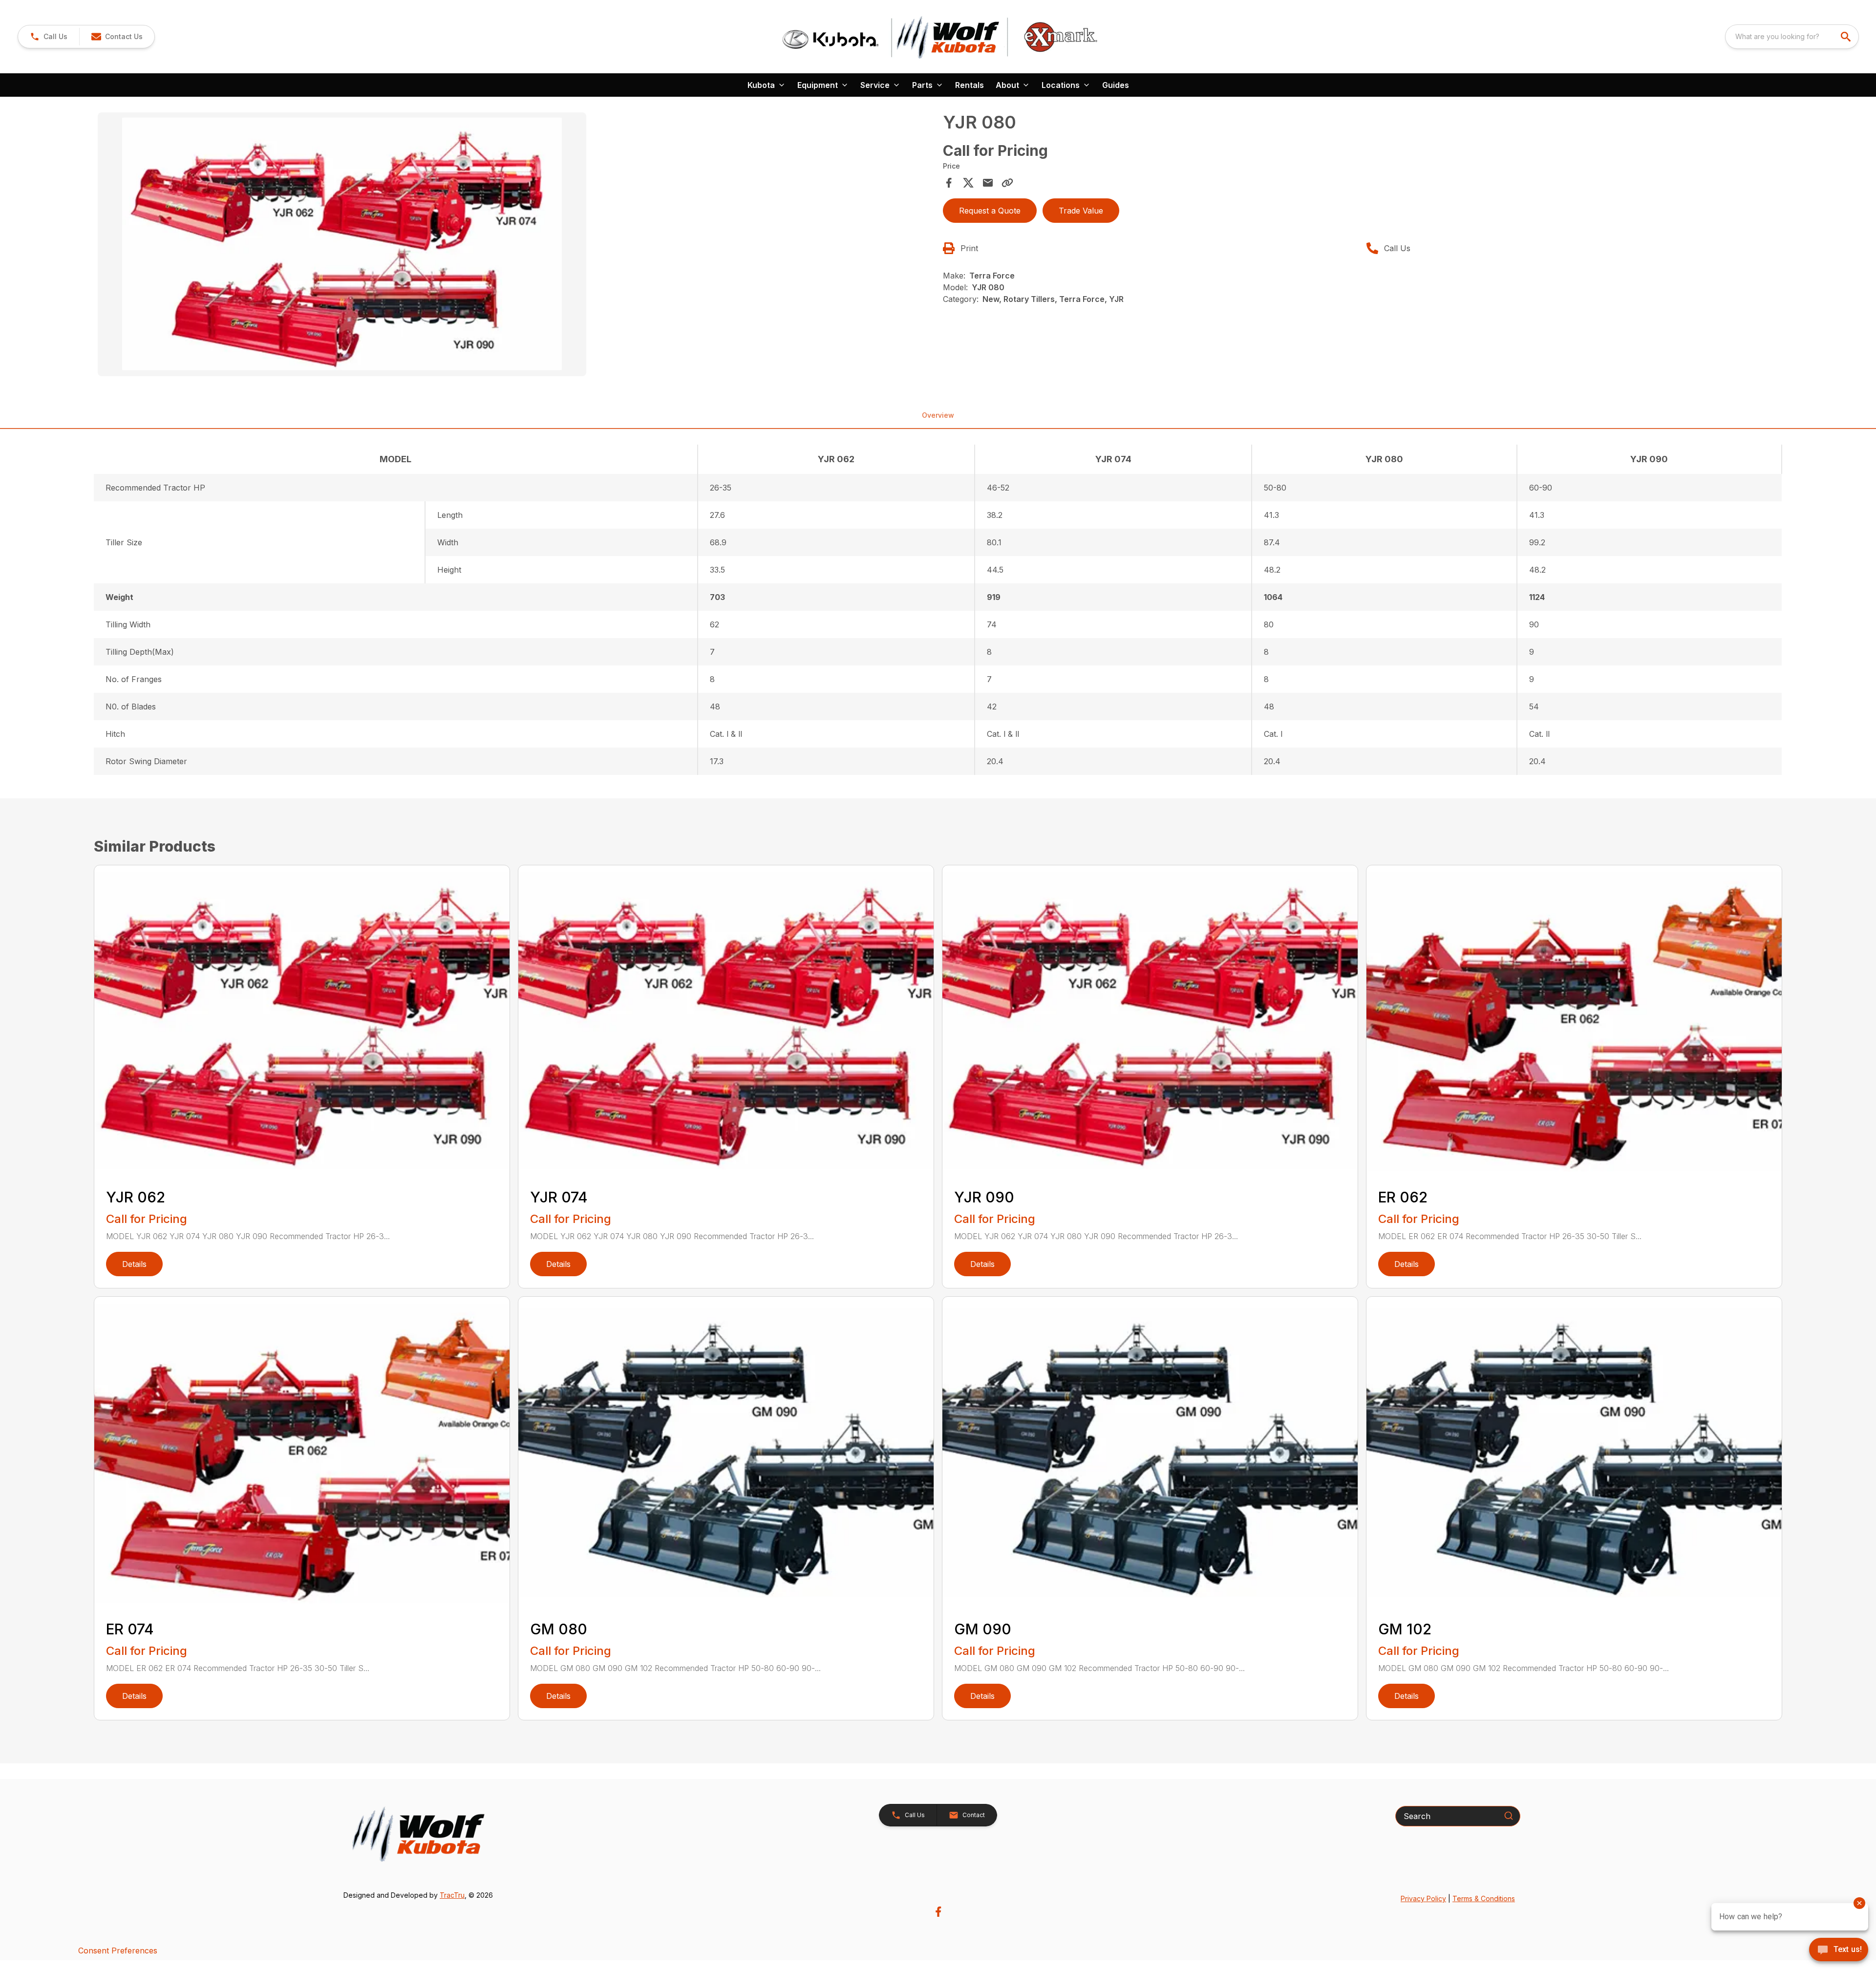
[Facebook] (938, 1912)
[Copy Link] (1007, 183)
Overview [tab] (938, 415)
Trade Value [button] (1081, 211)
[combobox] (1792, 37)
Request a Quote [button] (990, 211)
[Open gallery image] (342, 244)
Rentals (970, 85)
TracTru (452, 1895)
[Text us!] (1839, 1951)
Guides (1116, 85)
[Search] (1509, 1816)
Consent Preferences (118, 1951)
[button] (49, 37)
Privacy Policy (1423, 1898)
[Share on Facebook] (949, 183)
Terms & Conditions (1484, 1898)
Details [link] (134, 1264)
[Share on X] (968, 183)
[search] (1847, 37)
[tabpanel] (515, 246)
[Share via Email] (988, 183)
